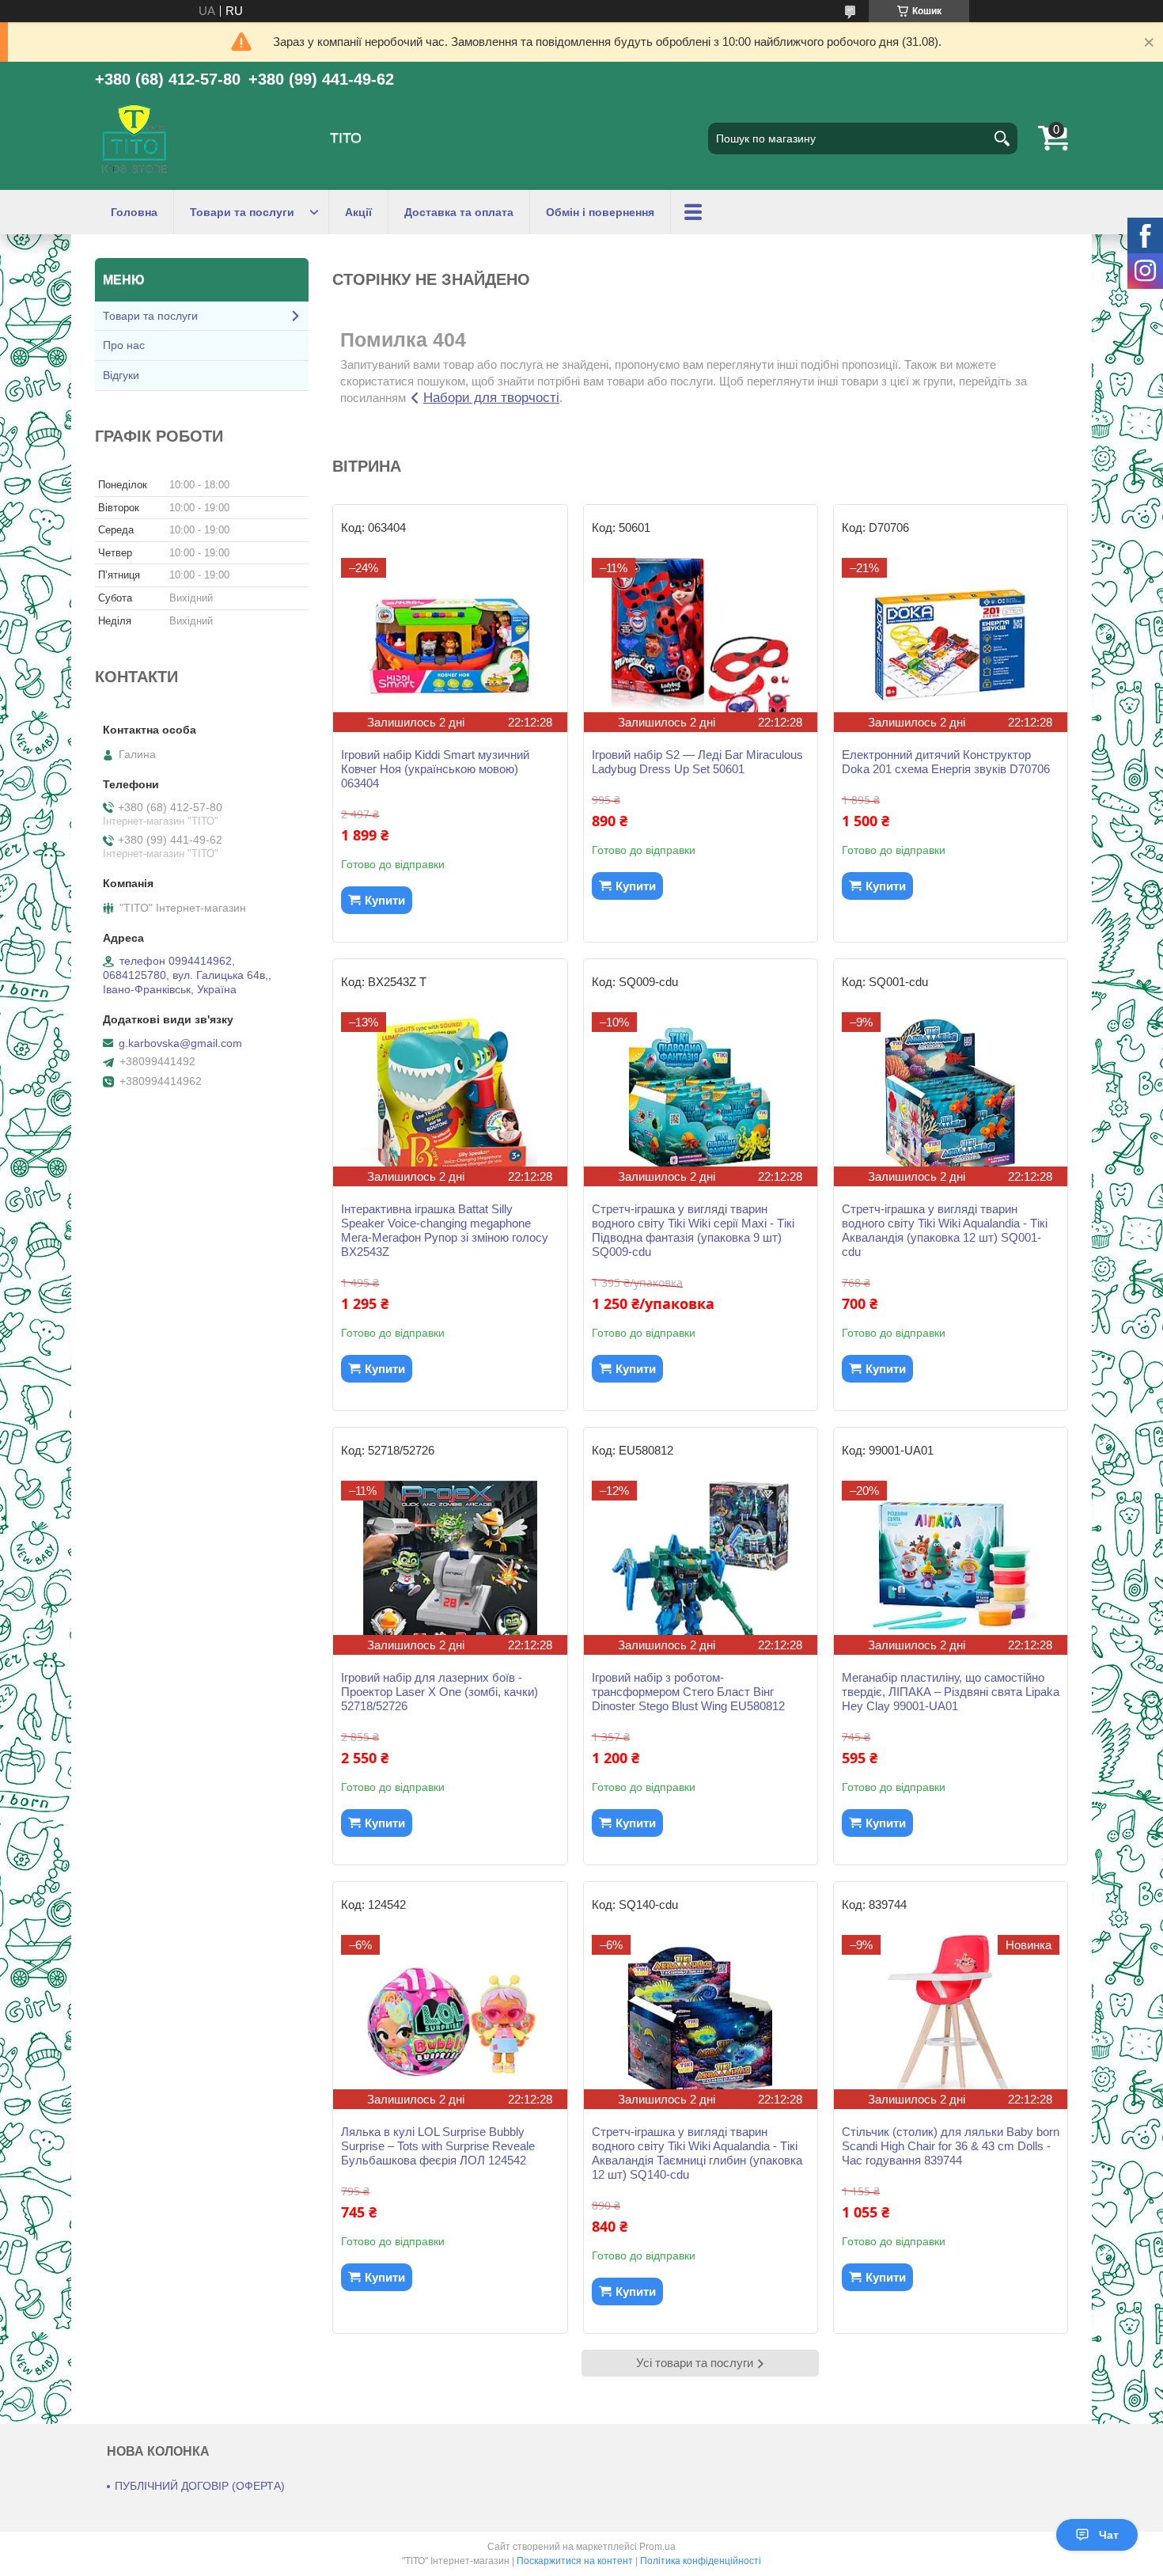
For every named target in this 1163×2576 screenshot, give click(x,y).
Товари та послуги (242, 212)
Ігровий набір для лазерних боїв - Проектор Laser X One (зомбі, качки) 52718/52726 (439, 1692)
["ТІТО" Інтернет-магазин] (134, 138)
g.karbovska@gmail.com (180, 1043)
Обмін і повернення (600, 212)
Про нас (124, 345)
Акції (358, 212)
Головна (134, 212)
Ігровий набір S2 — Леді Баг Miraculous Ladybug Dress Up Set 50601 (697, 762)
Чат (1109, 2535)
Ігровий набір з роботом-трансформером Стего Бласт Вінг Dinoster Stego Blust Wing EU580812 (688, 1692)
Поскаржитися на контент (575, 2561)
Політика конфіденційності (701, 2561)
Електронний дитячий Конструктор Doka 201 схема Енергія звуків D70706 (946, 762)
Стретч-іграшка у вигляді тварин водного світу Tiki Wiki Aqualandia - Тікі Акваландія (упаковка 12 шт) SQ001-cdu (945, 1230)
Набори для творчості (491, 398)
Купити (385, 900)
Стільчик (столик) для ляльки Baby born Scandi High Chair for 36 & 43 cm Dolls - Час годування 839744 (951, 2146)
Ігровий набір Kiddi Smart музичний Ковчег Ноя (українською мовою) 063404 (435, 769)
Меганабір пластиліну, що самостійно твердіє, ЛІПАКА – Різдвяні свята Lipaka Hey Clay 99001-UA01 (951, 1692)
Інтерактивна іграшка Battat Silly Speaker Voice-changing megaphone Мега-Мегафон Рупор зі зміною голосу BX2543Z (445, 1230)
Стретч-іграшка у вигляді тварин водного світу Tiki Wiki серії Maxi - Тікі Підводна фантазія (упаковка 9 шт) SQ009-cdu (693, 1230)
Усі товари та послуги (695, 2363)
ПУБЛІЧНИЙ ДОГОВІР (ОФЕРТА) (200, 2486)
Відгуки (121, 375)
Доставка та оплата (459, 212)
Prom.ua (657, 2547)
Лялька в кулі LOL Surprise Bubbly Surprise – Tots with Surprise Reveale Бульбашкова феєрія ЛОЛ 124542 (438, 2146)
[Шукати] (1002, 138)
